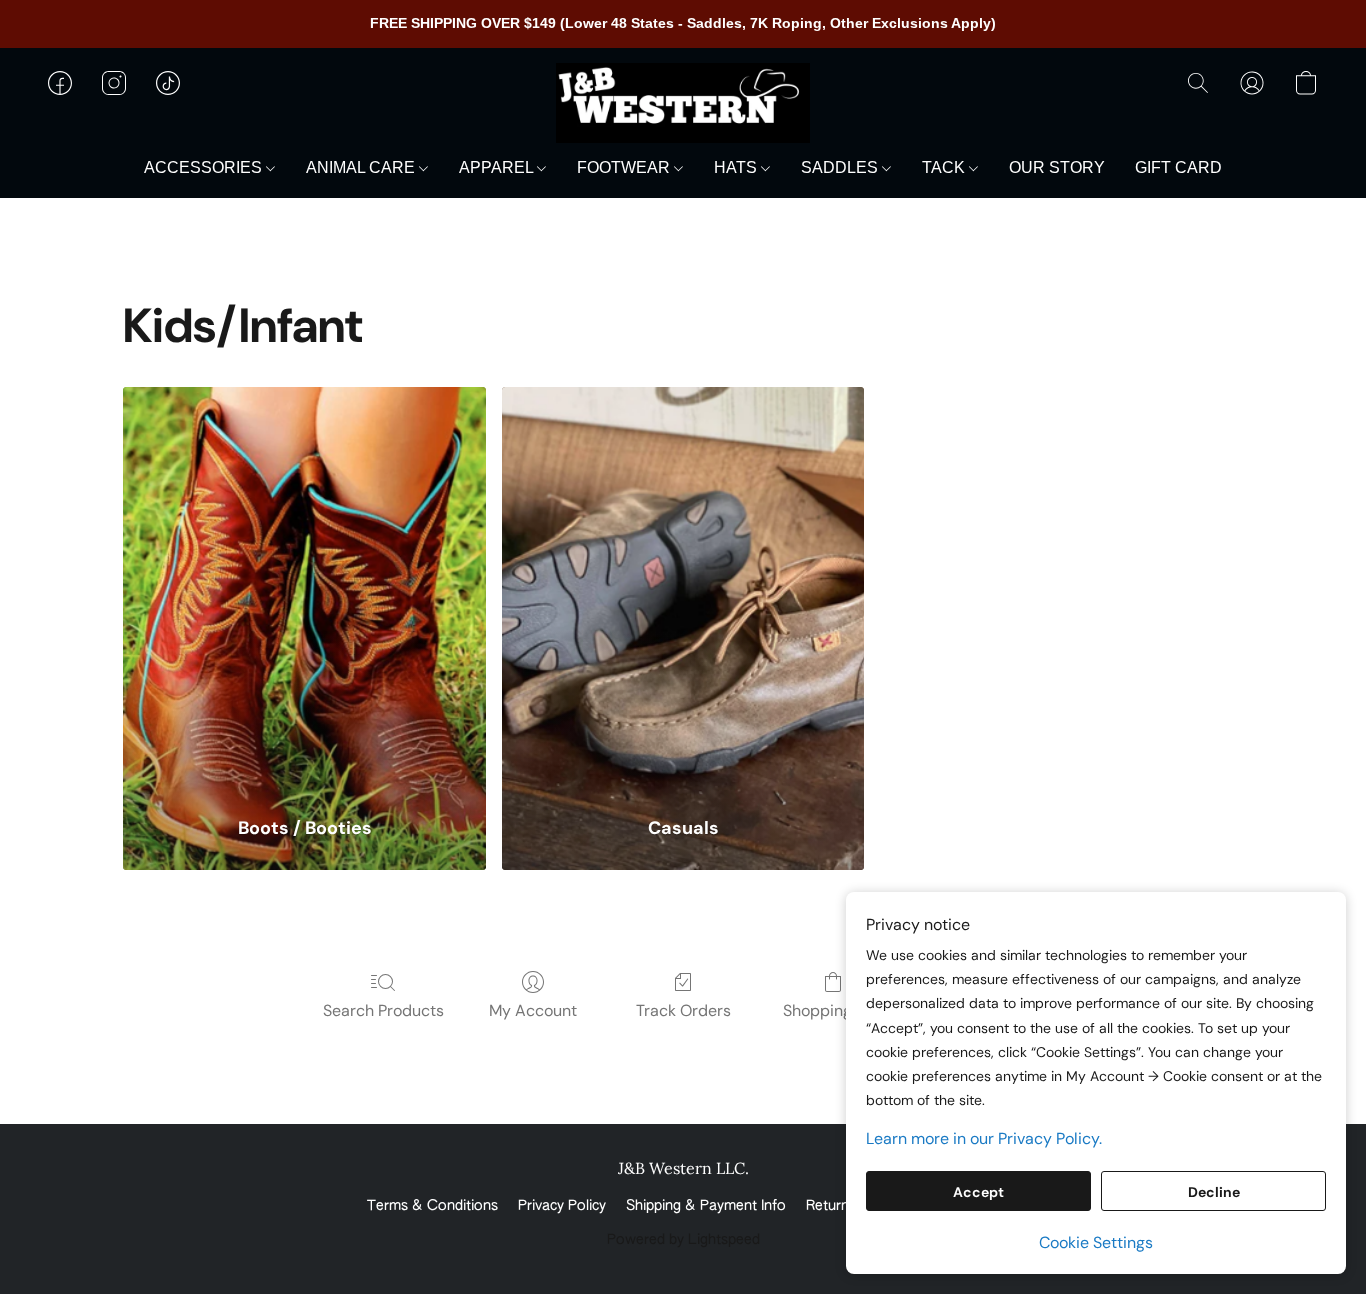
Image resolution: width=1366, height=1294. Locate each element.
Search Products (383, 1010)
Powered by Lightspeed (683, 1240)
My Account (533, 1010)
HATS (737, 167)
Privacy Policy (562, 1206)
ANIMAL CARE (362, 167)
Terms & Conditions (432, 1206)
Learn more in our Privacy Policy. (984, 1138)
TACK (945, 167)
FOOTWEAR (625, 167)
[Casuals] (683, 589)
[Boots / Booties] (304, 589)
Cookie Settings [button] (1096, 1242)
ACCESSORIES (205, 167)
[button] (683, 103)
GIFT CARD (1178, 167)
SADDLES (841, 167)
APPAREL (498, 167)
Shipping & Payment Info (706, 1206)
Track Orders (683, 1010)
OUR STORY (1057, 167)
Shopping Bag (833, 1010)
